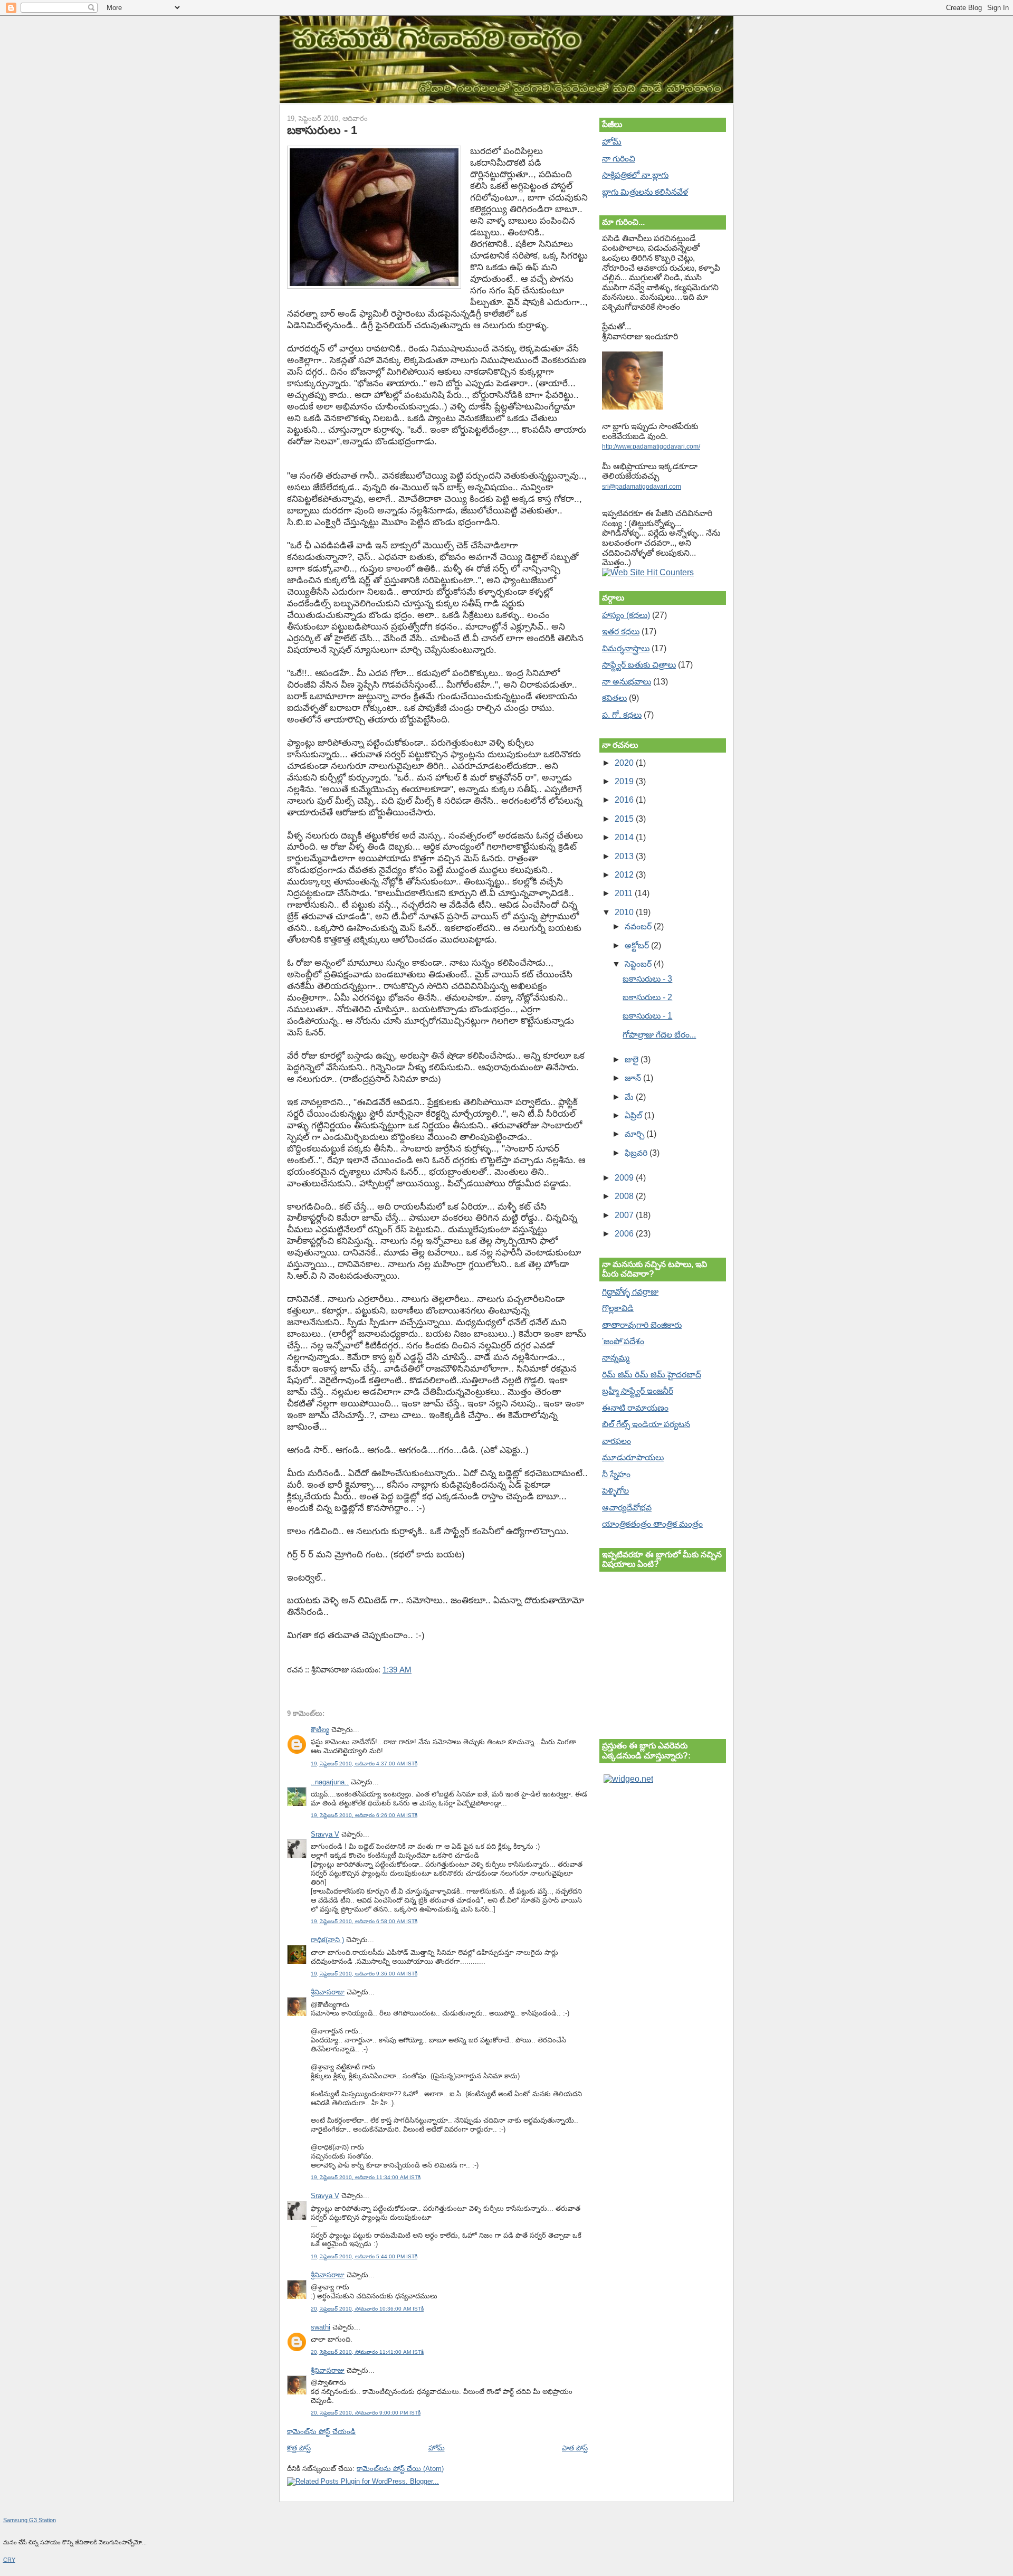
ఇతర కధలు (621, 631)
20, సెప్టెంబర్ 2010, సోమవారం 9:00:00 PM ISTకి (366, 2413)
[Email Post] (415, 1670)
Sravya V (325, 1834)
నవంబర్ (639, 926)
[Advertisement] (655, 1846)
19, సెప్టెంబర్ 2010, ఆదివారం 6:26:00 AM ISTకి (364, 1815)
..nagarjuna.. (330, 1782)
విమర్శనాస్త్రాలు (626, 648)
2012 (625, 875)
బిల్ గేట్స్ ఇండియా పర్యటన (646, 1424)
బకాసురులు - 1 (322, 130)
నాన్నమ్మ (616, 1358)
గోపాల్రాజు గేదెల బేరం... (659, 1035)
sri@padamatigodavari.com (642, 487)
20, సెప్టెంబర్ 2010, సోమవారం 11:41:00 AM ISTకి (367, 2352)
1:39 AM (397, 1670)
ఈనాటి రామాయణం (635, 1408)
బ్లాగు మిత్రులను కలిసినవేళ (645, 192)
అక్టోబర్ (638, 945)
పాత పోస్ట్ (575, 2448)
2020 (625, 763)
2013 (625, 856)
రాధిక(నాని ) (327, 1940)
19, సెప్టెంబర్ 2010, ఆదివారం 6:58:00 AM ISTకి (364, 1921)
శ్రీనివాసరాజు (328, 1992)
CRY (9, 2560)
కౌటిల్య (320, 1730)
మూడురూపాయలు (633, 1457)
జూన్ (634, 1078)
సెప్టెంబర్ (639, 964)
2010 (625, 912)
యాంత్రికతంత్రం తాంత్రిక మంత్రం (652, 1524)
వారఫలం (617, 1441)
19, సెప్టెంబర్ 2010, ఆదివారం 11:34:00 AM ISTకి (366, 2177)
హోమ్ (437, 2448)
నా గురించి (619, 159)
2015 (625, 819)
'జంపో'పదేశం (623, 1341)
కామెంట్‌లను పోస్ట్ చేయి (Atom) (400, 2469)
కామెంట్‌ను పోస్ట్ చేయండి (321, 2432)
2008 (625, 1196)
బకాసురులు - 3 (647, 979)
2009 (625, 1178)
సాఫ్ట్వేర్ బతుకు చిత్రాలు (639, 665)
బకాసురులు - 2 (647, 997)
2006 (625, 1234)
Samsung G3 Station (30, 2520)
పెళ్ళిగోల (615, 1491)
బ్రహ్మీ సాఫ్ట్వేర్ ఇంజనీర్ (638, 1391)
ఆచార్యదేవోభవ (627, 1508)
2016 (625, 800)
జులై (633, 1059)
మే (630, 1097)
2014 (625, 837)
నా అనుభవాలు (627, 682)
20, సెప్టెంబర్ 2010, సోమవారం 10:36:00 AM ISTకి (367, 2309)
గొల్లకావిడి (618, 1308)
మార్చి (635, 1134)
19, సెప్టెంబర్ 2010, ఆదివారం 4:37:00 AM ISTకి (364, 1764)
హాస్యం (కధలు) (626, 615)
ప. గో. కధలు (622, 715)
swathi (321, 2327)
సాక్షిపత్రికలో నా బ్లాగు (635, 175)
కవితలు (614, 698)
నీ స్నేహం (616, 1474)
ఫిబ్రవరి (637, 1153)
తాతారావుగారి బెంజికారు (642, 1325)
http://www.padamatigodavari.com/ (651, 446)
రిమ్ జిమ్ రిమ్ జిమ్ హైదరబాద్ (652, 1375)
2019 (625, 781)
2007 (625, 1215)
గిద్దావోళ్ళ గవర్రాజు (630, 1292)
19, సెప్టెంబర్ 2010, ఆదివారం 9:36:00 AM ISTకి (364, 1974)
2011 (625, 893)
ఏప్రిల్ (634, 1115)
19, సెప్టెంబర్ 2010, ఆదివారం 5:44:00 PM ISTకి (364, 2256)
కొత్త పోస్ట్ (299, 2448)
